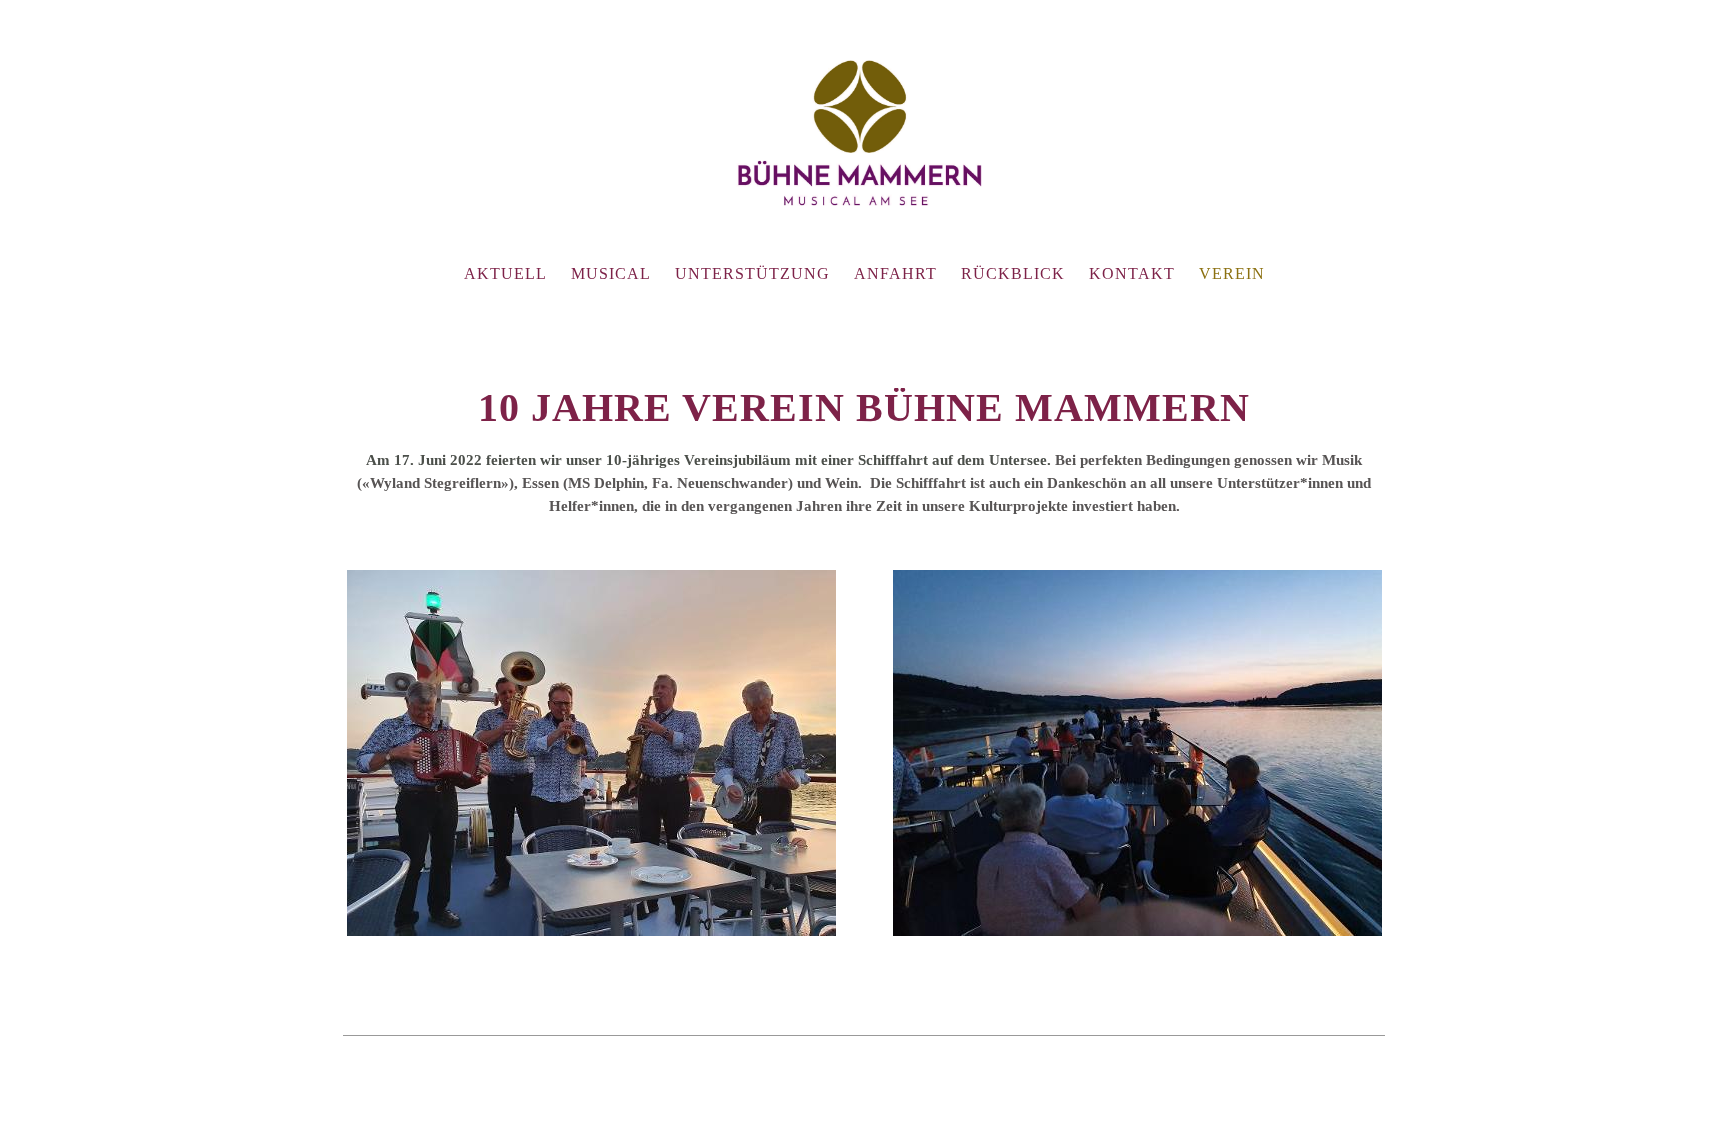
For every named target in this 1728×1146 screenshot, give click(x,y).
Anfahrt (895, 273)
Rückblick (1013, 273)
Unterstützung (752, 273)
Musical (611, 273)
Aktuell (505, 273)
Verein (1232, 273)
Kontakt (1132, 273)
